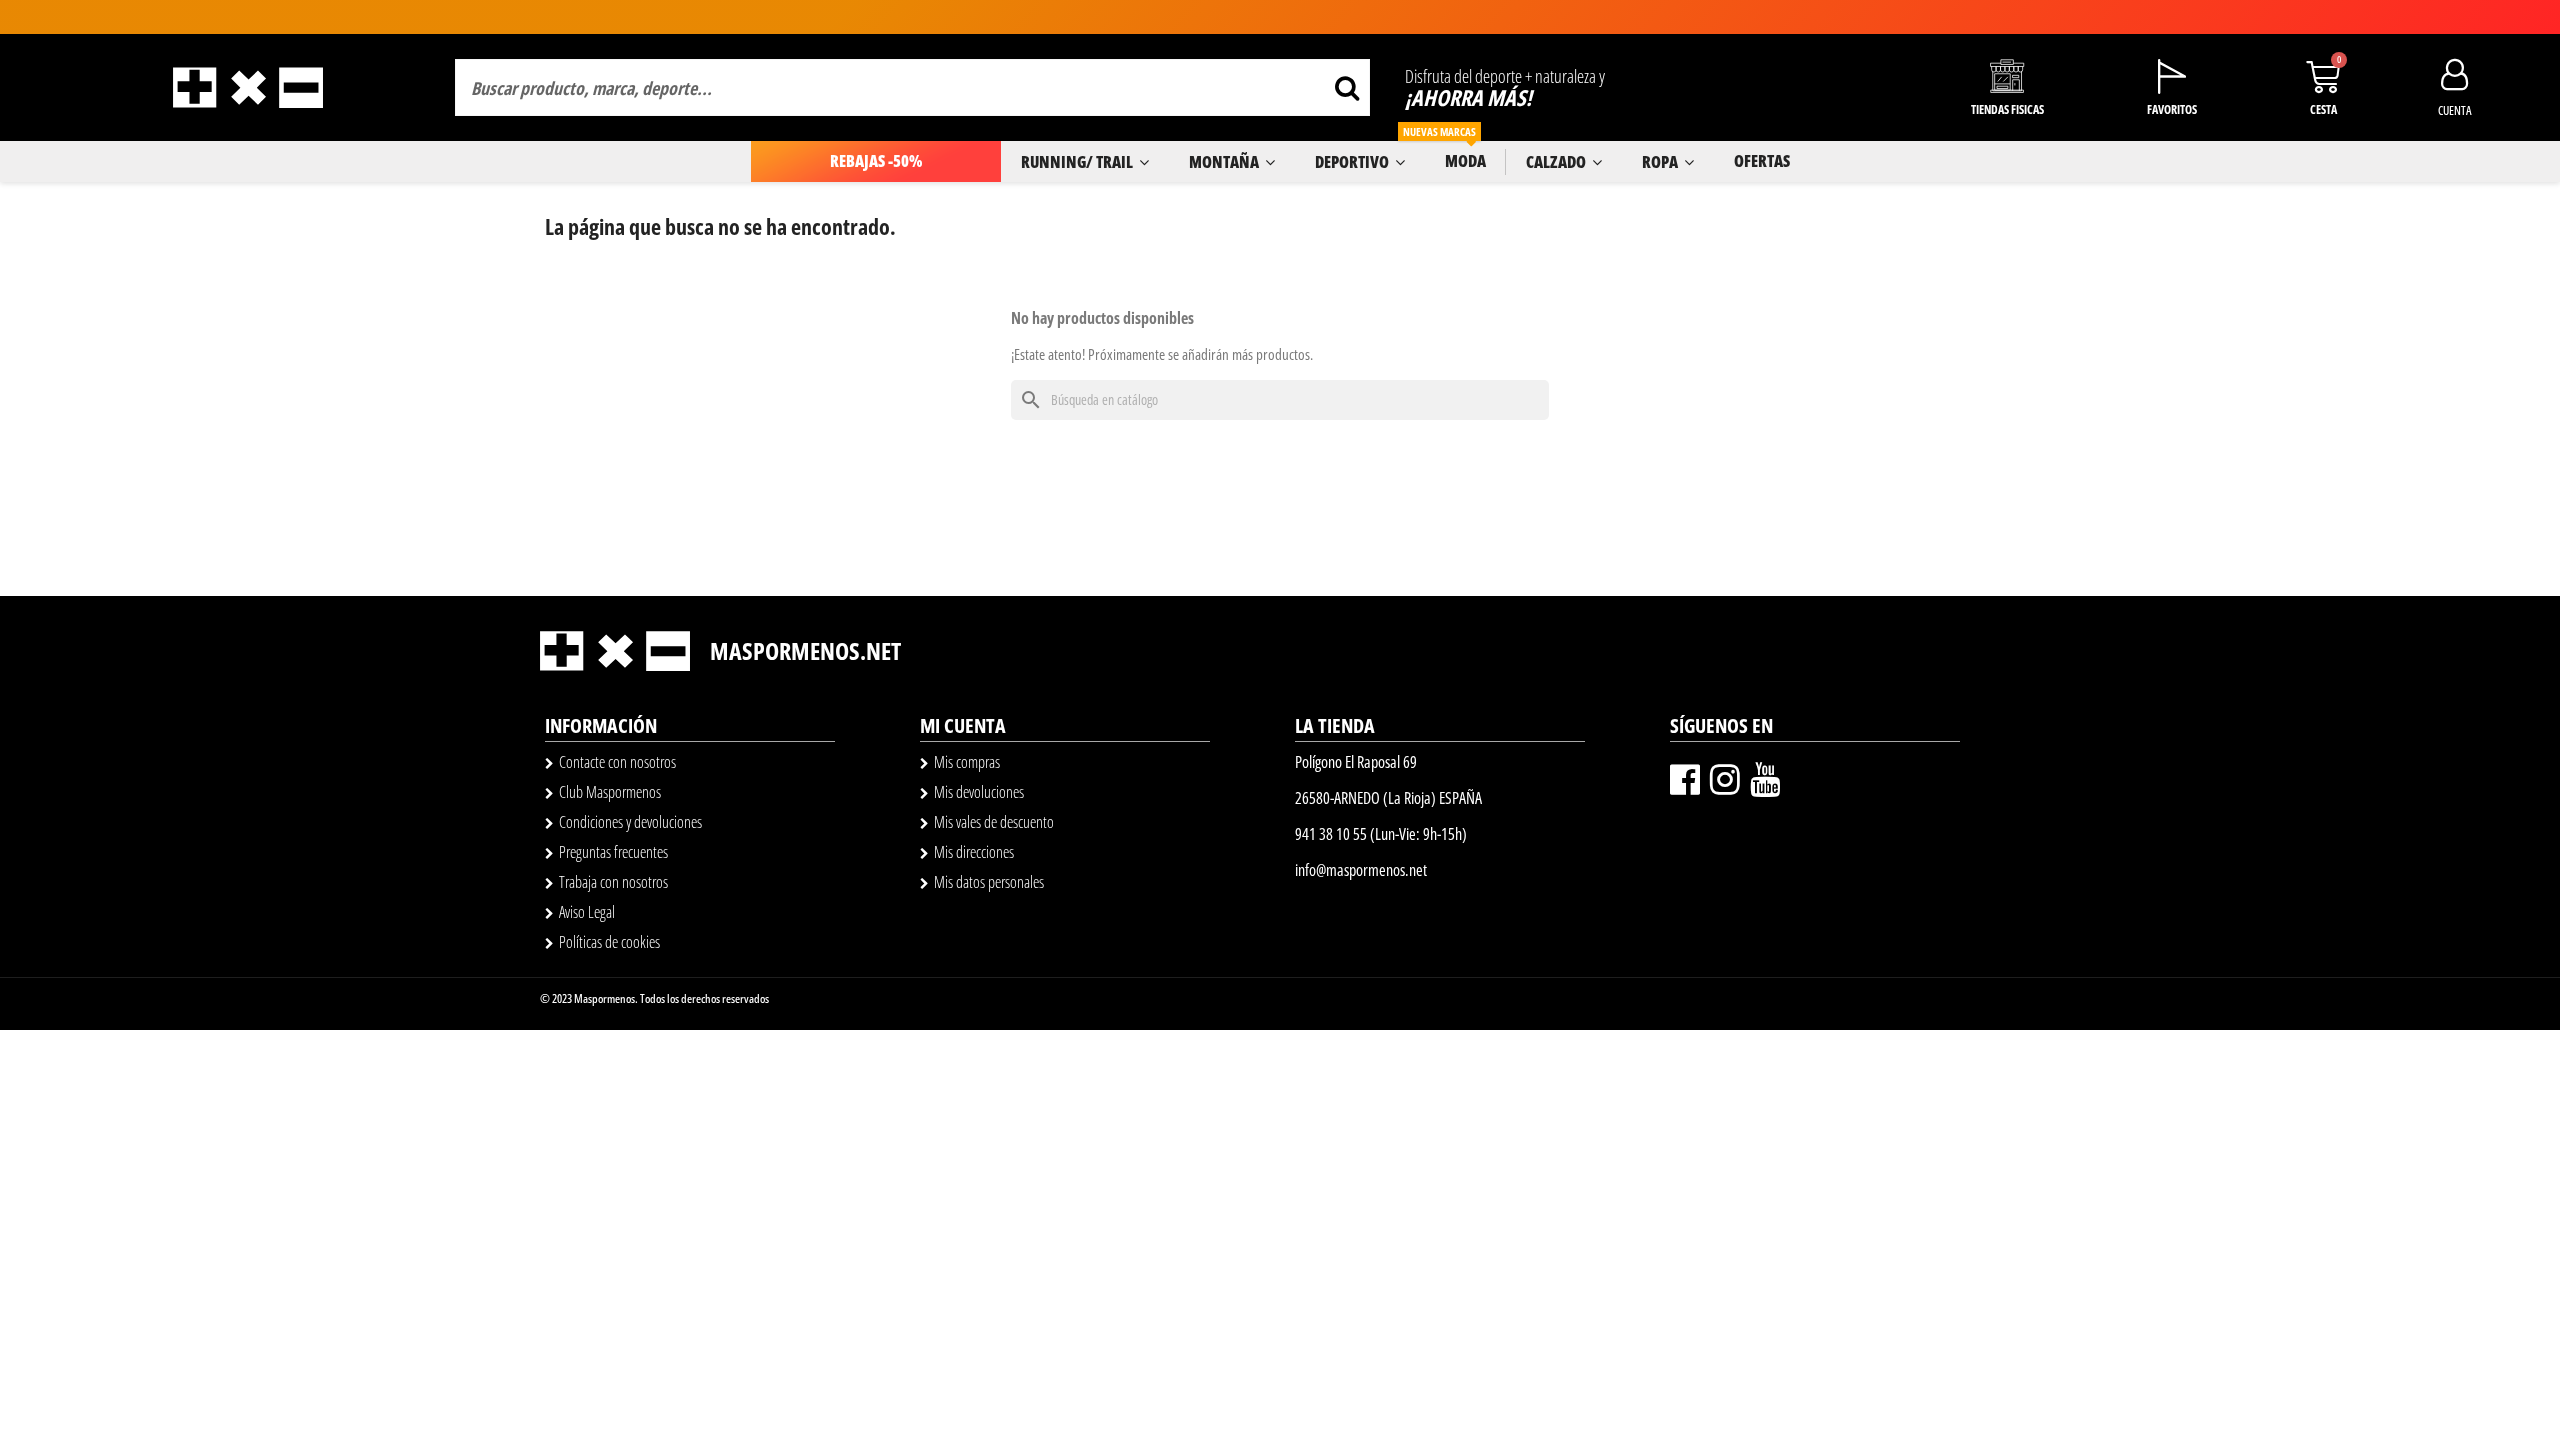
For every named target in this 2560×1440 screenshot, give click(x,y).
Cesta (2323, 109)
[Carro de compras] (2323, 76)
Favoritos (2172, 109)
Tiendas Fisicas (2007, 109)
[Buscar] (1346, 87)
